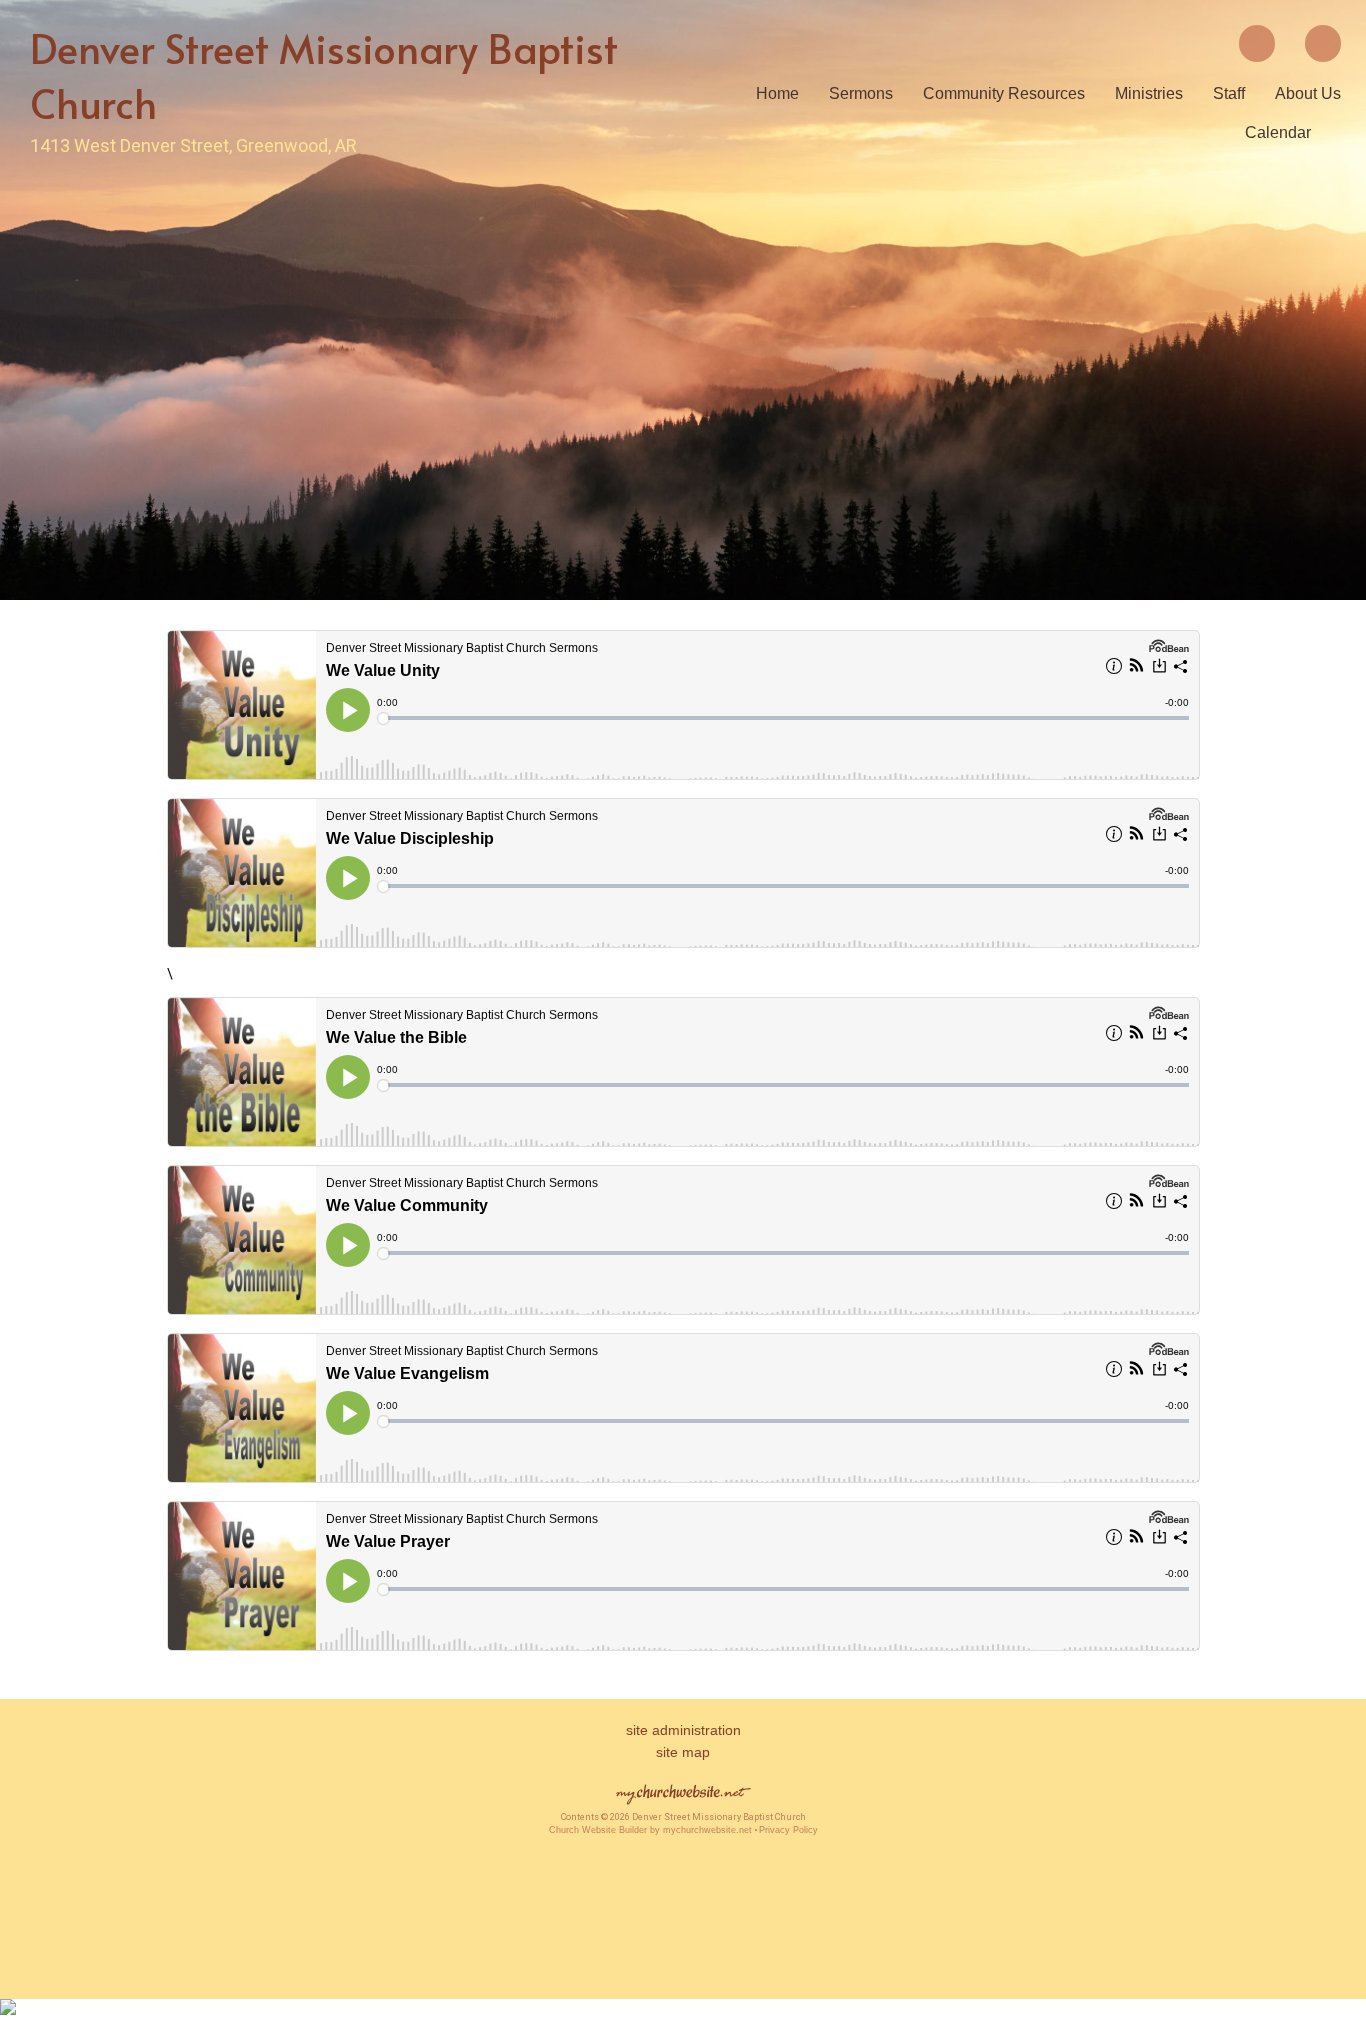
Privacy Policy (788, 1830)
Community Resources (1004, 93)
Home (777, 93)
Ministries (1149, 93)
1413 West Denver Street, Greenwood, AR (193, 145)
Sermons (861, 93)
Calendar (1278, 132)
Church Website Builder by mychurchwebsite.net (650, 1830)
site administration (683, 1730)
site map (683, 1752)
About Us (1308, 93)
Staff (1229, 93)
